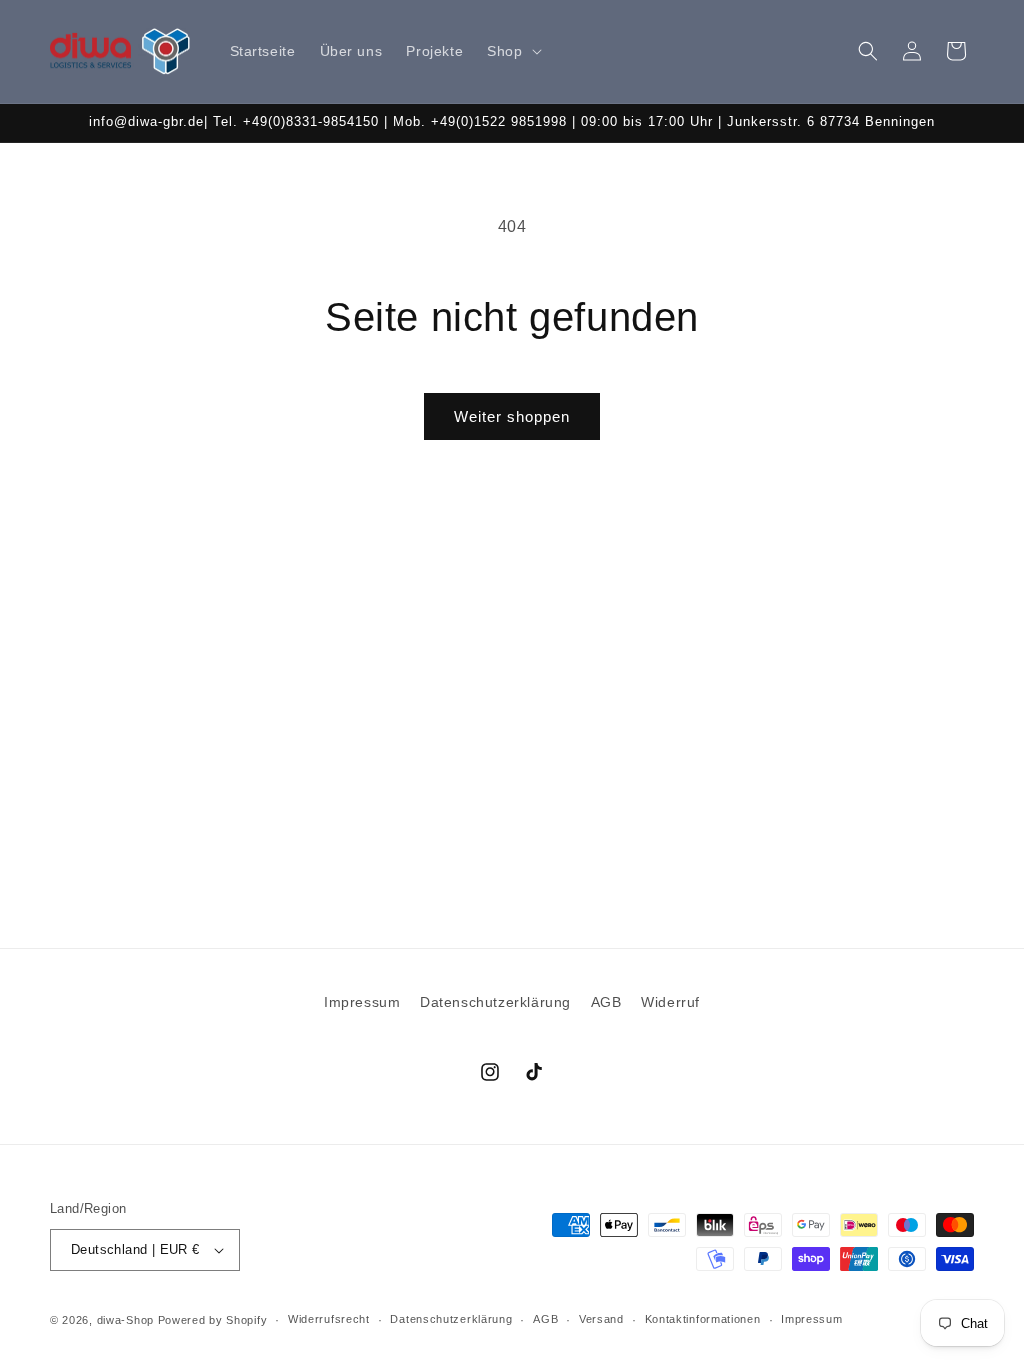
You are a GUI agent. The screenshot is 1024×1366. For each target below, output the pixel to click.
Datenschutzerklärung (495, 1002)
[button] (512, 51)
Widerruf (670, 1002)
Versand (601, 1319)
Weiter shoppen (512, 416)
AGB (606, 1002)
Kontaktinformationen (703, 1319)
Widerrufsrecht (329, 1319)
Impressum (362, 1002)
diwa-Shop (125, 1320)
